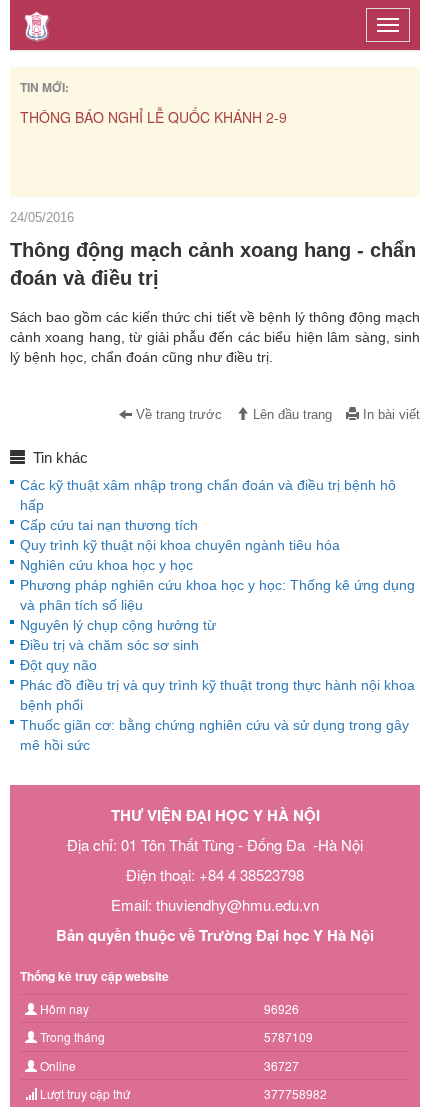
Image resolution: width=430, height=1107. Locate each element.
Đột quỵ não (58, 665)
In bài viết (389, 415)
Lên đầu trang (290, 415)
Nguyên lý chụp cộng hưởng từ (118, 625)
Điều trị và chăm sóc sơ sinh (109, 645)
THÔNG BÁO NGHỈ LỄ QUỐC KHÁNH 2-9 (153, 117)
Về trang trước (177, 415)
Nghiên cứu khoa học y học (106, 565)
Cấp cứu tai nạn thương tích (109, 525)
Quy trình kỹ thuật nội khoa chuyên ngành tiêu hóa (180, 545)
